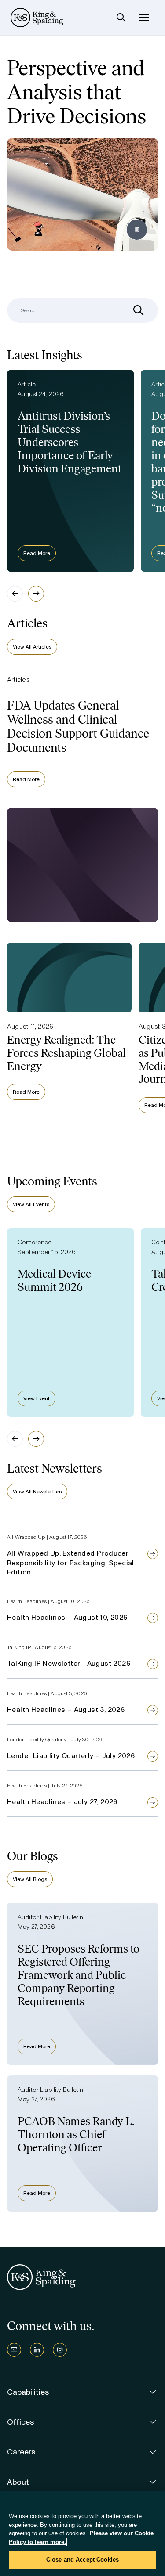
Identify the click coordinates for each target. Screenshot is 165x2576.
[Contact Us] (14, 2350)
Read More (37, 553)
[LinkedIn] (37, 2350)
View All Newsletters (37, 1492)
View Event (37, 1398)
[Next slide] (36, 594)
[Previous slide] (15, 594)
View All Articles (32, 647)
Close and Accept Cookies (82, 2560)
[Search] (121, 18)
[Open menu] (144, 18)
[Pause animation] (137, 230)
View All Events (31, 1204)
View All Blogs (30, 1879)
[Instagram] (60, 2350)
